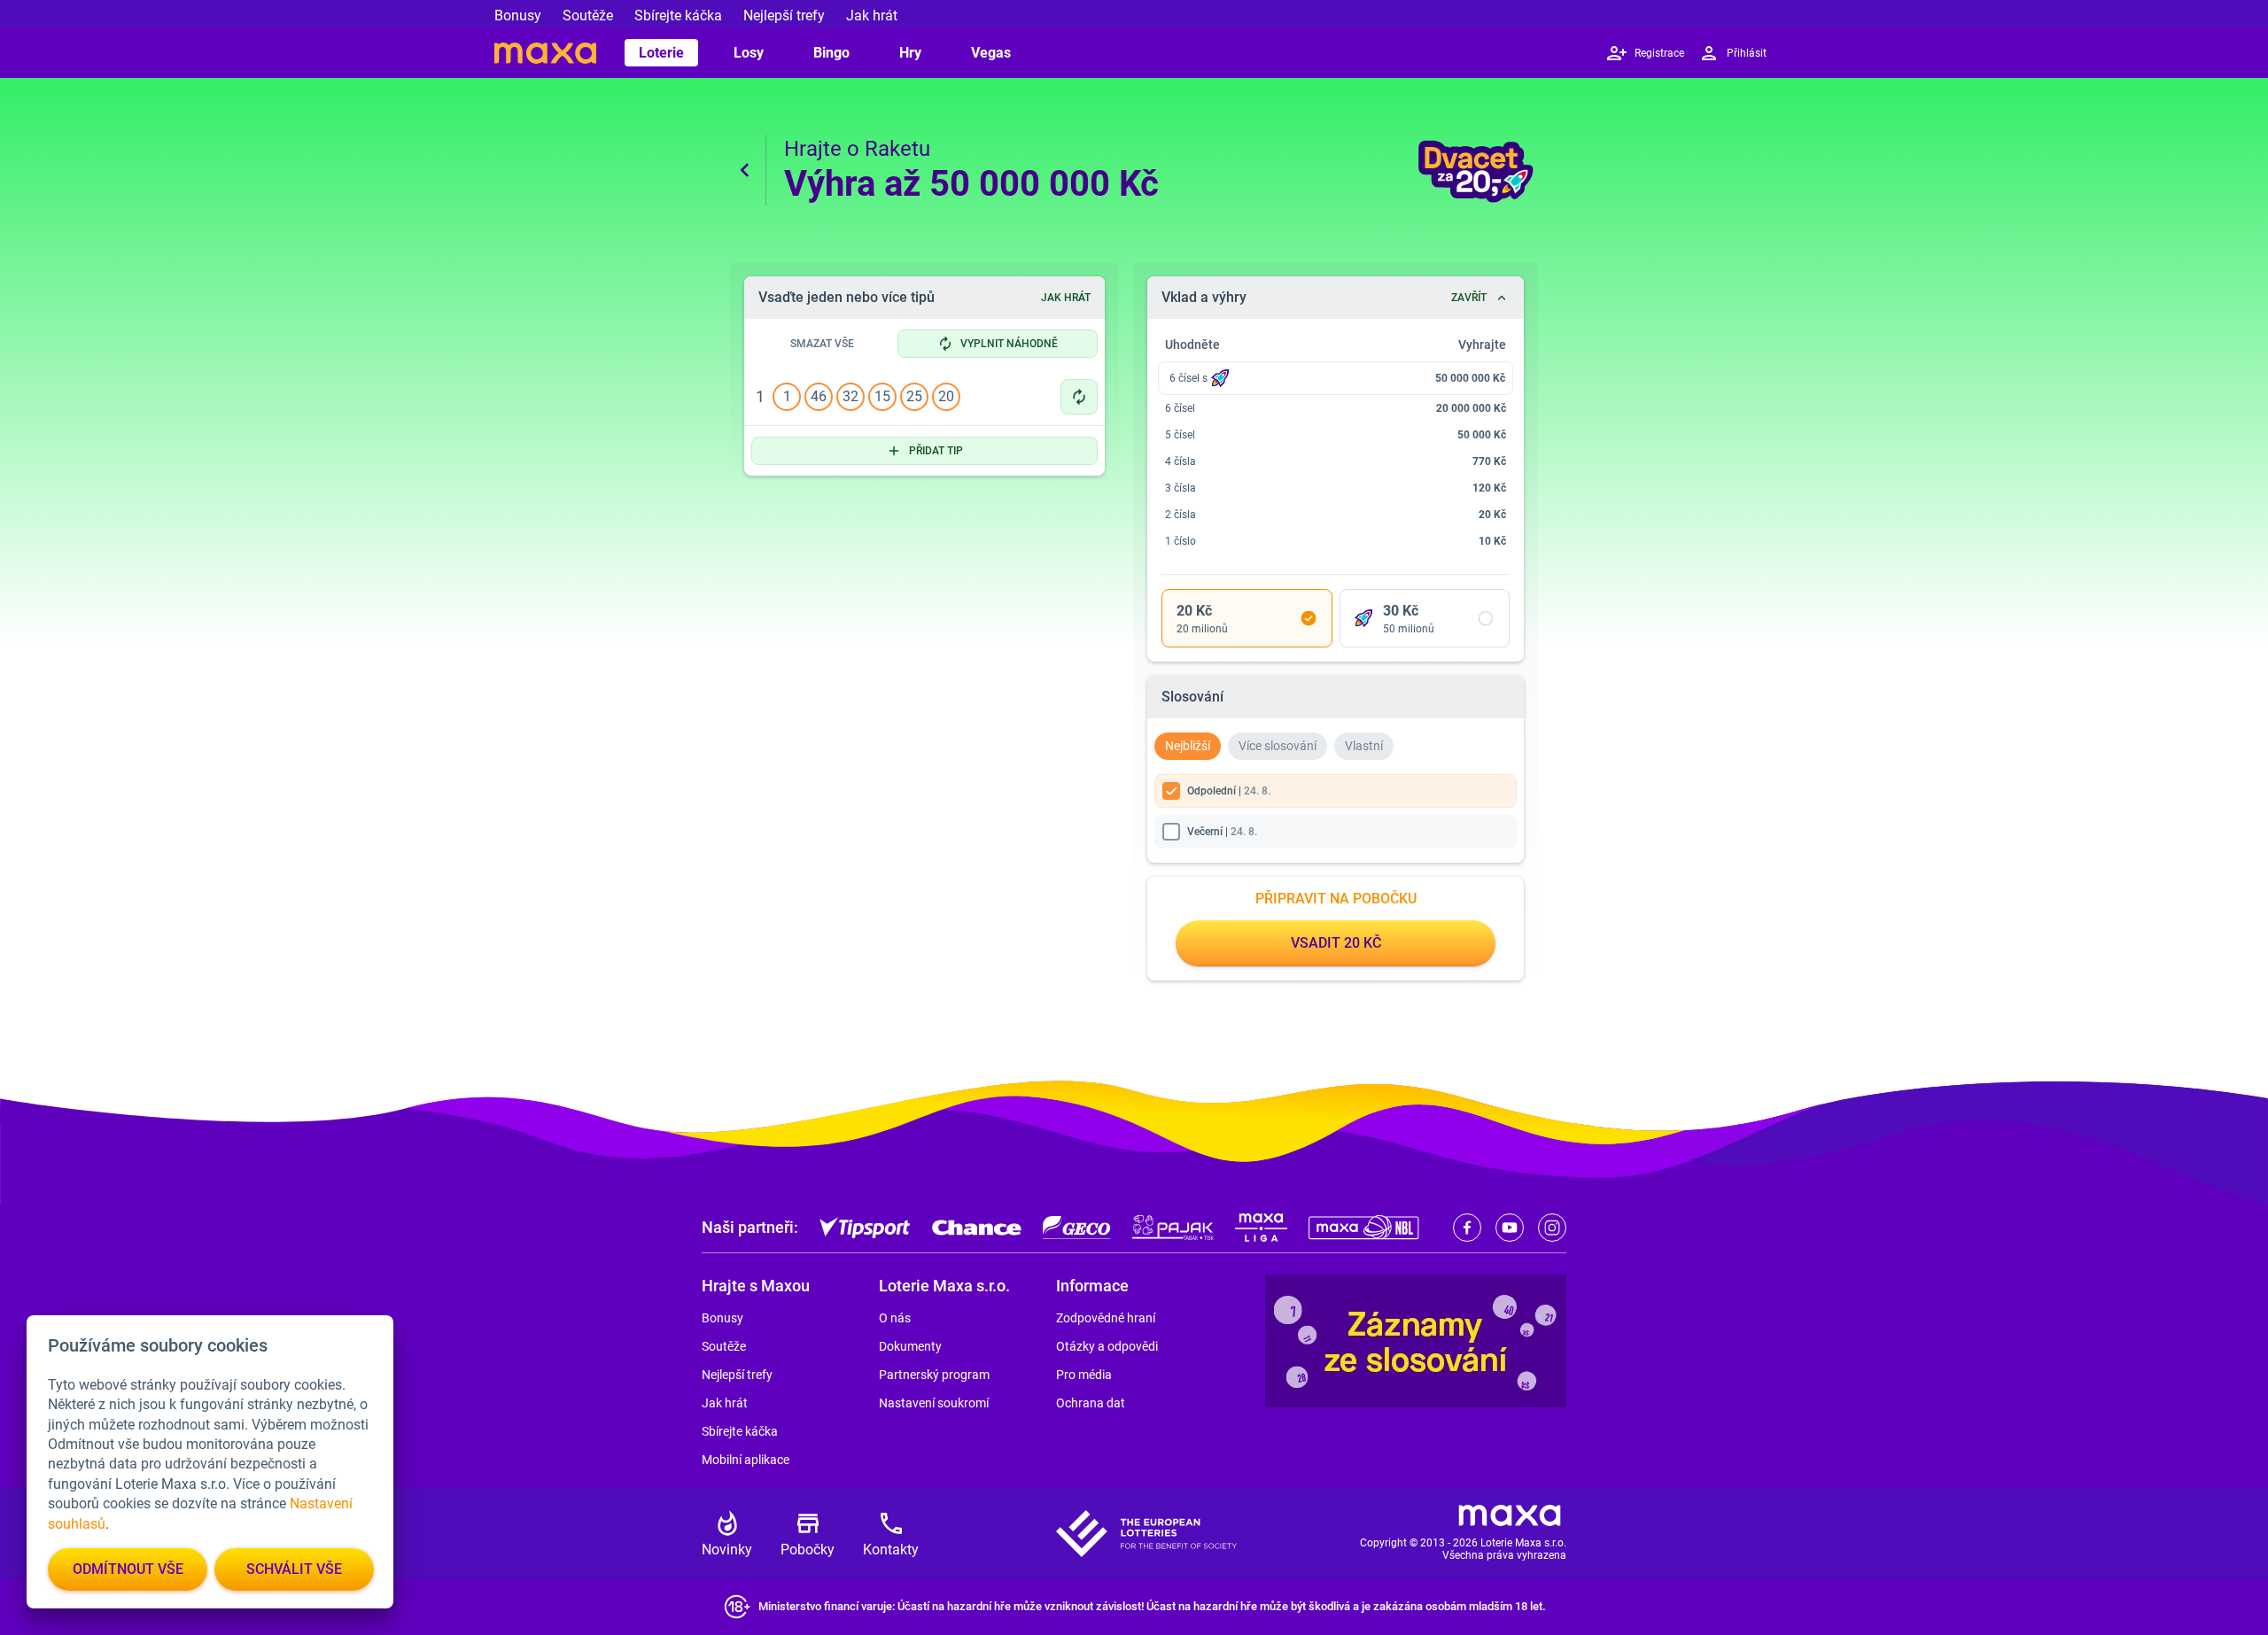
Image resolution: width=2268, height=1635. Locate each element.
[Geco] (1077, 1228)
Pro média (1084, 1375)
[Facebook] (1467, 1228)
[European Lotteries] (1146, 1534)
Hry (910, 53)
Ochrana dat (1091, 1403)
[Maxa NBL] (1364, 1228)
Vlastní (1364, 746)
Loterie (661, 53)
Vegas (991, 53)
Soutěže (588, 15)
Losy (749, 53)
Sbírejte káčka (678, 15)
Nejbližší (1188, 746)
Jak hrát (872, 15)
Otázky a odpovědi (1107, 1346)
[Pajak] (1173, 1228)
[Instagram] (1552, 1228)
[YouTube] (1510, 1228)
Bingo (831, 53)
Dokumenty (910, 1346)
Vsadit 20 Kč (1336, 943)
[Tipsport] (865, 1228)
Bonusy (518, 15)
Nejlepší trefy (784, 15)
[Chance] (977, 1228)
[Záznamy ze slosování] (1416, 1341)
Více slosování (1278, 746)
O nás (895, 1318)
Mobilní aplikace (746, 1460)
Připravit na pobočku (1336, 899)
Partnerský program (934, 1375)
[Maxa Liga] (1261, 1228)
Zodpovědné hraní (1106, 1318)
